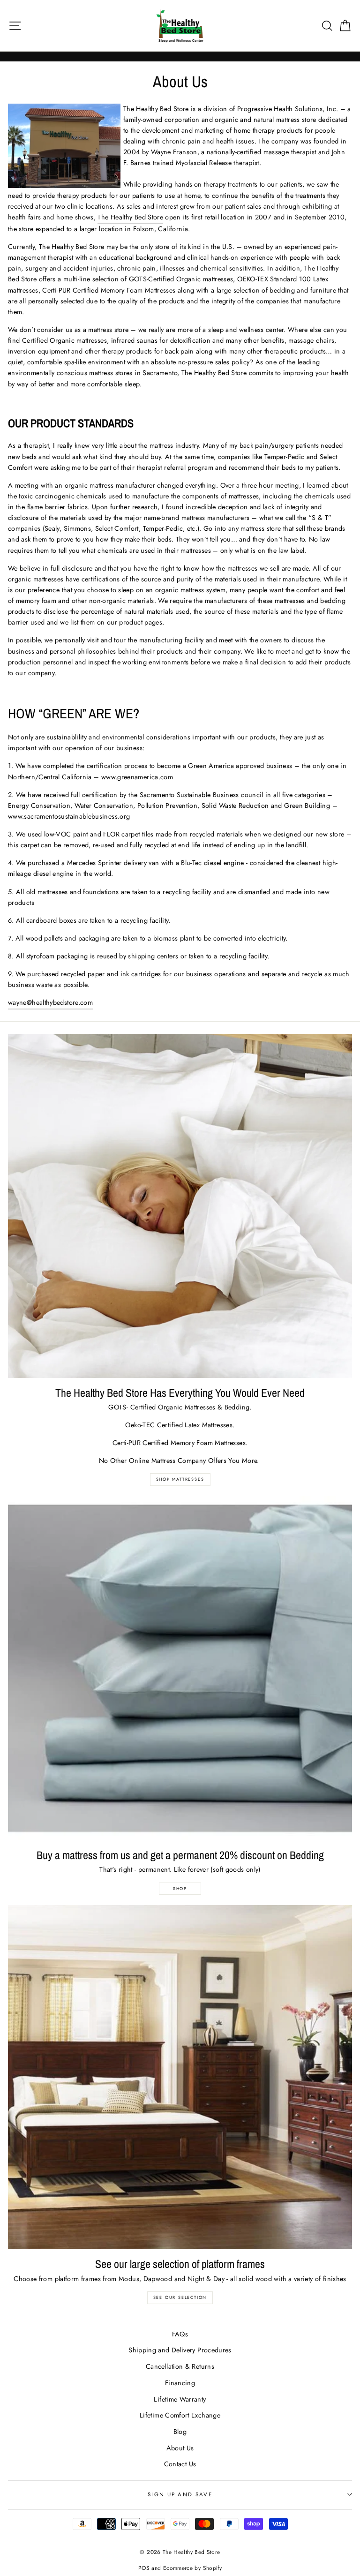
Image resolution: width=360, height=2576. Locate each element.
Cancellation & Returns (180, 2366)
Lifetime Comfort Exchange (180, 2415)
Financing (180, 2383)
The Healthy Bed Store (130, 217)
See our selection (180, 2297)
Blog (180, 2432)
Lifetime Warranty (180, 2399)
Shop (180, 1888)
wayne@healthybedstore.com (50, 1002)
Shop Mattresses (180, 1479)
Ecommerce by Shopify (192, 2568)
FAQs (180, 2334)
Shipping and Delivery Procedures (180, 2350)
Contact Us (180, 2464)
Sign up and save (180, 2494)
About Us (180, 2448)
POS (144, 2568)
